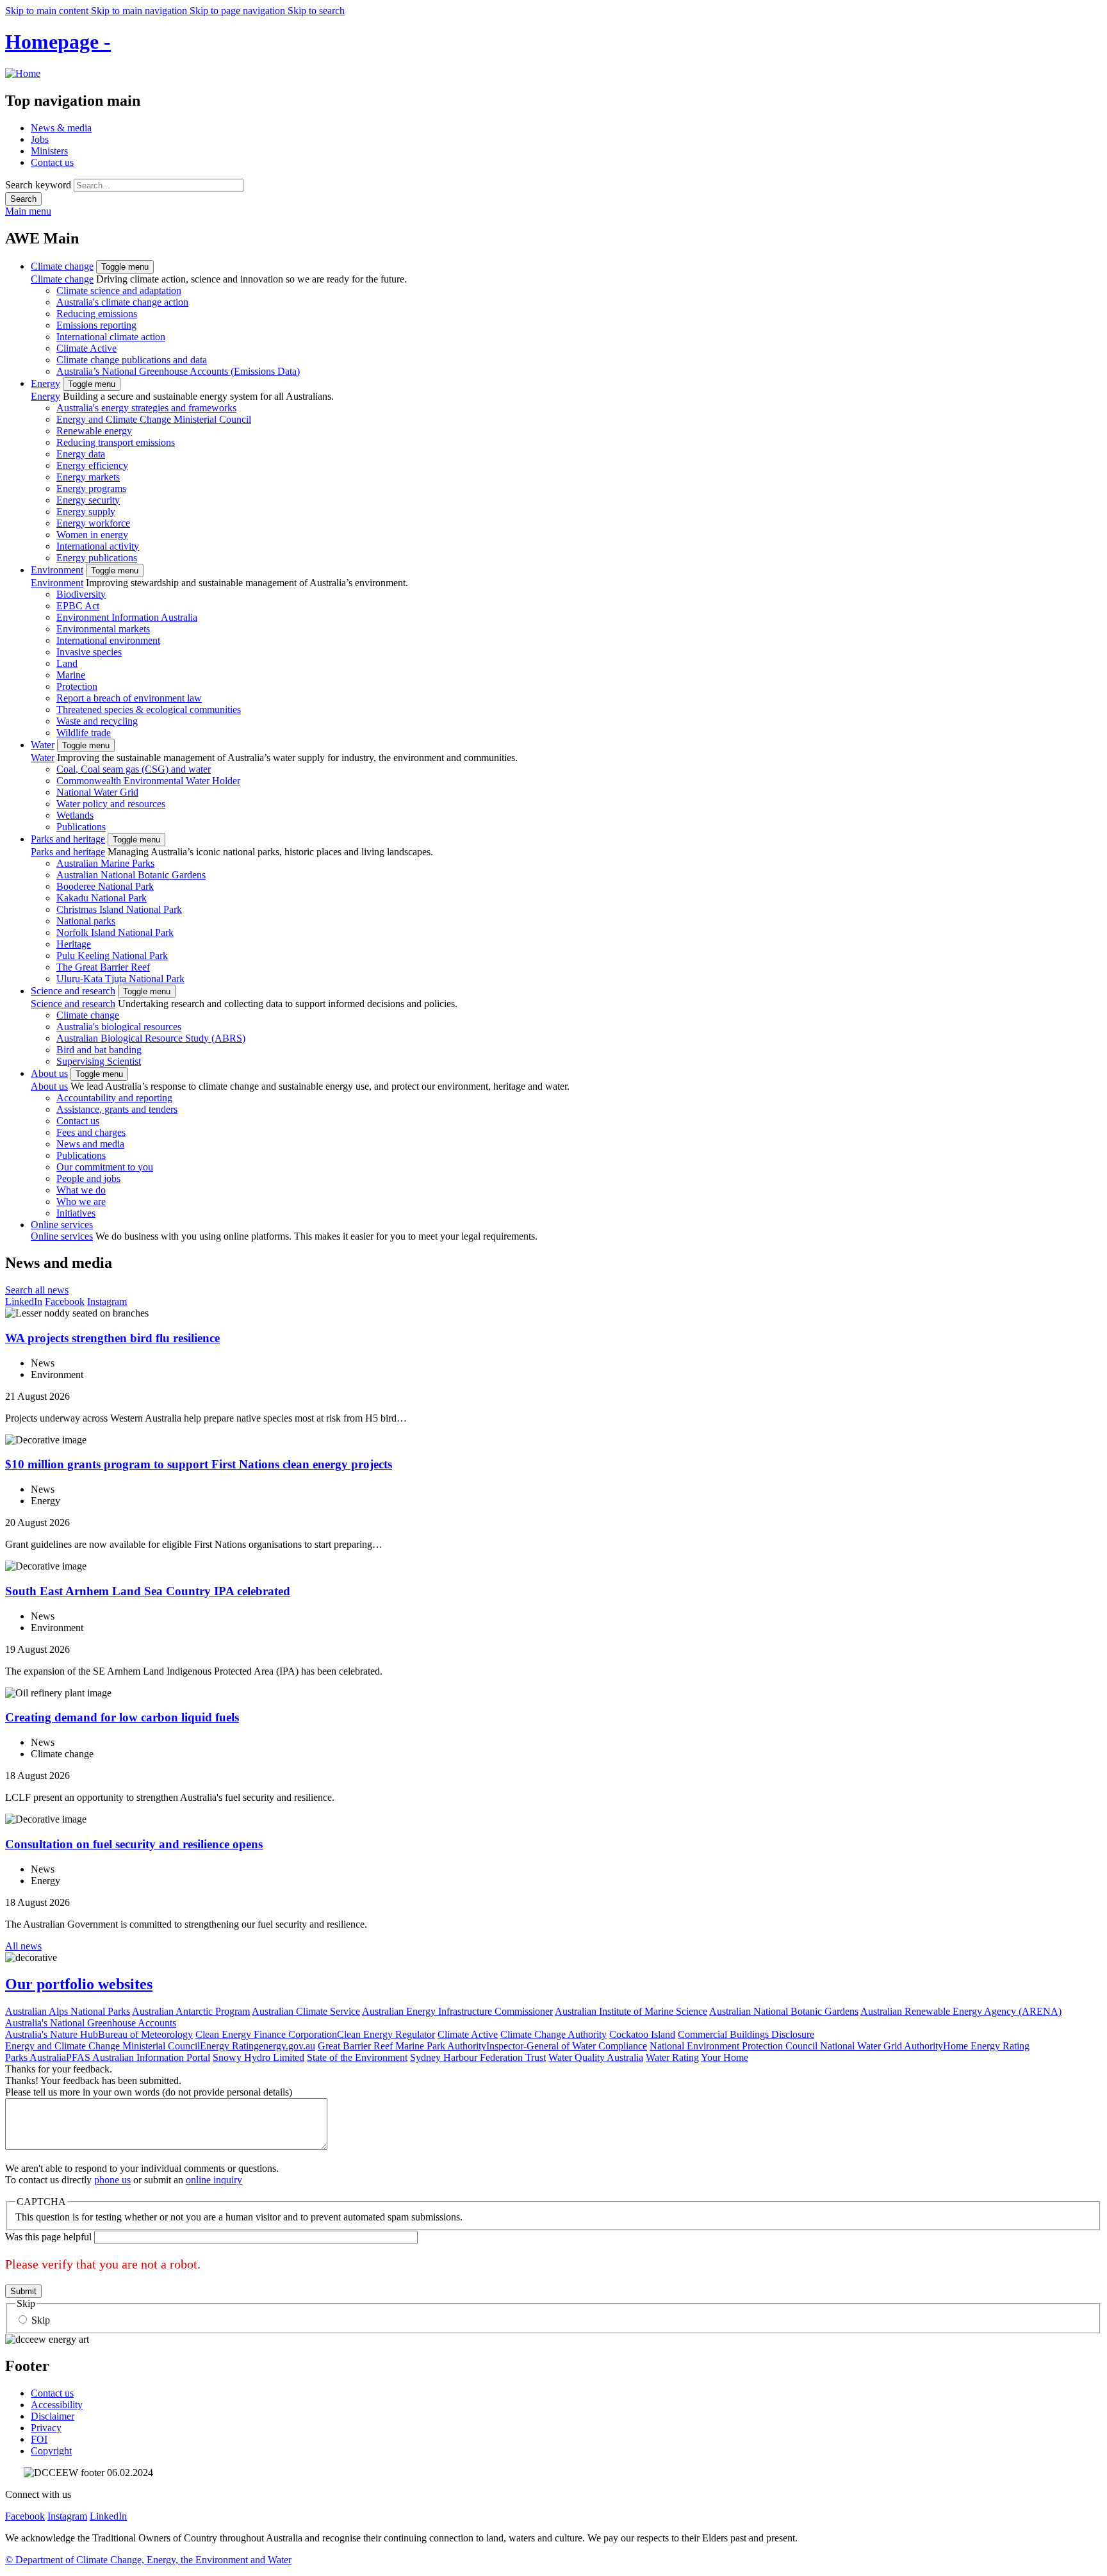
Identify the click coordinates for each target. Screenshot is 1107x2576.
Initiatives (76, 1213)
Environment (57, 570)
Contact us (52, 162)
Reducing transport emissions (116, 442)
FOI (39, 2439)
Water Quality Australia (596, 2057)
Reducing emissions (97, 314)
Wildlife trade (84, 733)
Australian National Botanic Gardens (131, 875)
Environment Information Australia (127, 617)
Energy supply (86, 512)
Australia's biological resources (119, 1027)
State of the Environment (357, 2057)
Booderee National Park (105, 886)
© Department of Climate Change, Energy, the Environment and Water (148, 2560)
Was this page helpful (48, 2237)
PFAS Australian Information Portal (138, 2057)
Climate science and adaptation (119, 291)
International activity (98, 546)
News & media (61, 128)
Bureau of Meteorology (145, 2034)
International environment (108, 640)
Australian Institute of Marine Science (631, 2011)
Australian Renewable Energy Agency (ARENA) (961, 2011)
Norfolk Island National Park (115, 932)
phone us (112, 2180)
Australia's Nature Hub (52, 2034)
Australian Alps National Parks (68, 2011)
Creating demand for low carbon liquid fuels (122, 1717)
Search (23, 199)
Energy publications (97, 558)
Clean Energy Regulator (386, 2034)
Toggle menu (125, 267)
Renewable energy (94, 431)
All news (23, 1946)
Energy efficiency (92, 465)
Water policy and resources (111, 804)
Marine (71, 675)
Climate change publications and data (132, 360)
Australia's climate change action (122, 302)
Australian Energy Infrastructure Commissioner (457, 2011)
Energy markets (88, 477)
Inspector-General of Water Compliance (567, 2046)
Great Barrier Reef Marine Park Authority (402, 2046)
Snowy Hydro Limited (258, 2057)
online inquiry (214, 2180)
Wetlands (75, 815)
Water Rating (672, 2057)
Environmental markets (103, 629)
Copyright (51, 2451)
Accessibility (57, 2405)
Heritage (74, 944)
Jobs (40, 139)
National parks (86, 921)
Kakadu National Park (102, 898)
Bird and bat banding (99, 1050)
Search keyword (38, 185)
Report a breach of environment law (129, 698)
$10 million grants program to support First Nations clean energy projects (199, 1464)
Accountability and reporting (114, 1098)
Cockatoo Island (642, 2034)
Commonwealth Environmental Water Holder (148, 781)
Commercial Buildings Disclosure (746, 2034)
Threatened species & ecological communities (149, 710)
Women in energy (92, 535)
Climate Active (86, 348)
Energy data (81, 454)
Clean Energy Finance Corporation (266, 2034)
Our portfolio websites (79, 1984)
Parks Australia (36, 2057)
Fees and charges (91, 1132)
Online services (62, 1225)
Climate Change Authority (553, 2034)
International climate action (111, 337)
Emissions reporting (96, 325)
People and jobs (88, 1178)
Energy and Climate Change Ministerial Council (154, 419)
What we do (81, 1190)
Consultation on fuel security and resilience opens (134, 1844)
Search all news (37, 1290)
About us (49, 1073)
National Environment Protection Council (735, 2046)
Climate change (62, 266)
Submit (23, 2291)
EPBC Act (78, 606)
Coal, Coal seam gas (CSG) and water (134, 769)
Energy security (88, 500)
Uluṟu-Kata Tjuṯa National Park (120, 979)
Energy (45, 383)
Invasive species (89, 652)
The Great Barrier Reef (103, 967)
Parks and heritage (68, 839)
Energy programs (91, 488)
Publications (81, 827)
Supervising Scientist (99, 1061)
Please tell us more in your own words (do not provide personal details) (149, 2092)
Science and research (73, 991)
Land (67, 663)
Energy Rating (229, 2046)
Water (43, 745)
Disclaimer (53, 2416)
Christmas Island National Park (119, 909)
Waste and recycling (97, 721)
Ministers (49, 151)
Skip (41, 2320)
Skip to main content (48, 11)
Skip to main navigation (140, 11)
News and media (90, 1144)
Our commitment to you (105, 1167)
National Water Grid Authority (881, 2046)
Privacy (46, 2428)
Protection (77, 686)
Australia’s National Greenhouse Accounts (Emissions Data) (178, 371)
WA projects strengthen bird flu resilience (112, 1338)
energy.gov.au (287, 2046)
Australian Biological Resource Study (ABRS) (151, 1038)
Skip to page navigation (239, 11)
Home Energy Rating (986, 2046)
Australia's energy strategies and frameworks (146, 408)
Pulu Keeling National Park (112, 956)
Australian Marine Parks (105, 863)
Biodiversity (81, 594)
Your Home (725, 2057)
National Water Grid (97, 792)
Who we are (81, 1202)
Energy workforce (93, 523)
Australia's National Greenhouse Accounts (91, 2023)
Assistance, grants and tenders (117, 1109)
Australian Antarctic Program (191, 2011)
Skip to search (316, 11)
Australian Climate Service (306, 2011)
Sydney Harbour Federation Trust (478, 2057)
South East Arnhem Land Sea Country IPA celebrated (148, 1591)
